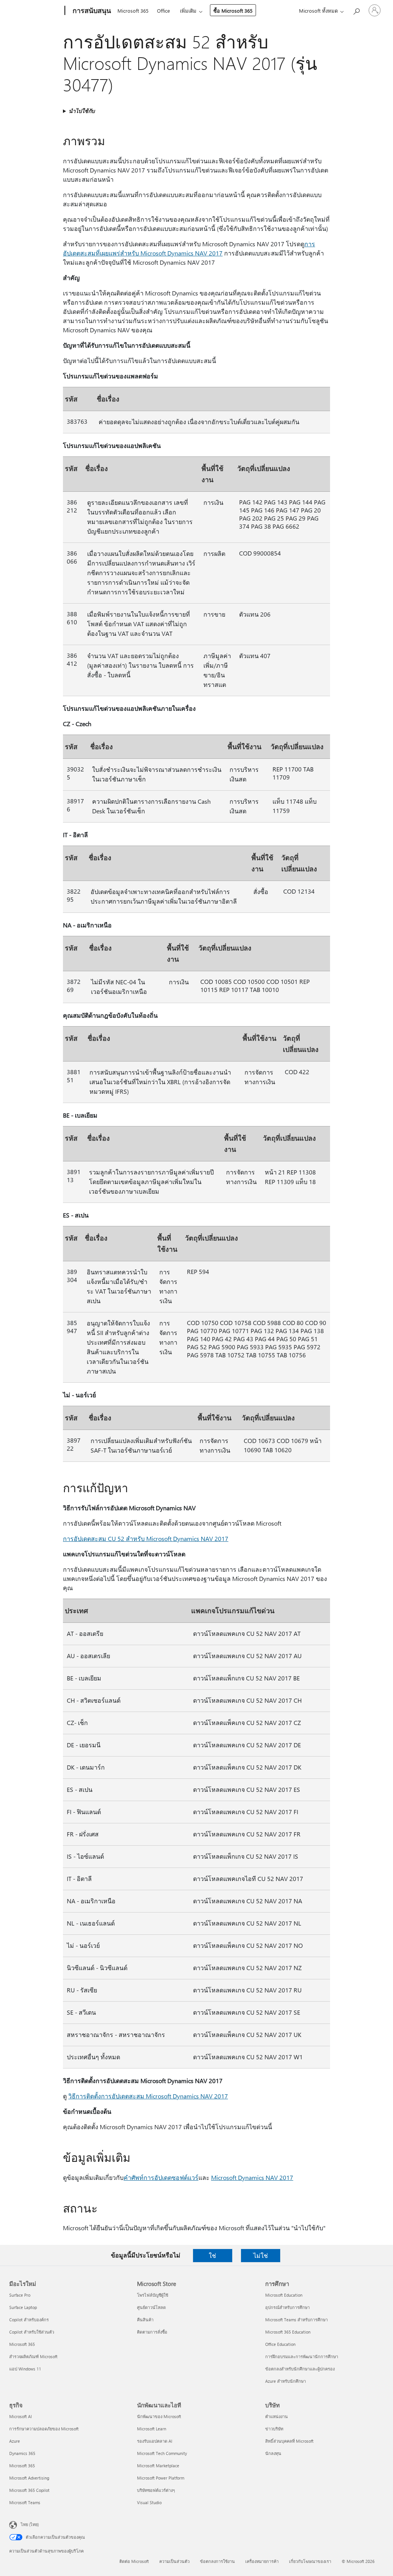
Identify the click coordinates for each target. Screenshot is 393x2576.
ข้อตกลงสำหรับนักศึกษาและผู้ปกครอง (300, 2369)
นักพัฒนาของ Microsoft (159, 2416)
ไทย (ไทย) (30, 2524)
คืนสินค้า (145, 2320)
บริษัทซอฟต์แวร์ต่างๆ (156, 2490)
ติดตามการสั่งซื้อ (152, 2332)
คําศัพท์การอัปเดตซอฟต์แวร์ (161, 2177)
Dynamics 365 (22, 2453)
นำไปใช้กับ (82, 111)
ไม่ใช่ (261, 2255)
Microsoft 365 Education (288, 2332)
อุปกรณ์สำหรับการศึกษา (287, 2307)
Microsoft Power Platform (161, 2478)
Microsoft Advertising (29, 2478)
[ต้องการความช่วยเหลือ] (356, 10)
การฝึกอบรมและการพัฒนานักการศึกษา (302, 2356)
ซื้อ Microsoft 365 (233, 11)
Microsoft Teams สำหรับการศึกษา (296, 2320)
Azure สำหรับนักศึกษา (286, 2381)
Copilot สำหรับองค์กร (29, 2320)
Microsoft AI (21, 2416)
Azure (15, 2441)
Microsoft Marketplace (158, 2466)
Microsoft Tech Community (162, 2453)
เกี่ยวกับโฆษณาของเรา (310, 2561)
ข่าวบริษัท (274, 2429)
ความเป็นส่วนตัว (174, 2561)
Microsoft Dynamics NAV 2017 (252, 2177)
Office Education (280, 2344)
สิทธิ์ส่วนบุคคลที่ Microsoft (289, 2441)
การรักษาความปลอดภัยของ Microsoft (44, 2429)
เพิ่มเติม (188, 11)
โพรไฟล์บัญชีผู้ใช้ (153, 2295)
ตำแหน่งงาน (277, 2416)
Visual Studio (149, 2502)
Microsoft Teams (25, 2502)
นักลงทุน (273, 2453)
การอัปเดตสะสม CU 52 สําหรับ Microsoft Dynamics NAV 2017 (146, 1538)
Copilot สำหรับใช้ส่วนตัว (32, 2332)
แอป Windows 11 (25, 2369)
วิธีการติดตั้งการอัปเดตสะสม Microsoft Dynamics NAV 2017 (148, 2096)
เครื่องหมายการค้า (262, 2561)
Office (163, 11)
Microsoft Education (284, 2295)
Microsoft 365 (133, 11)
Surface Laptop (23, 2307)
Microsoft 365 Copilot (29, 2490)
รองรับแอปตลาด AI (155, 2441)
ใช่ (212, 2255)
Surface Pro (20, 2295)
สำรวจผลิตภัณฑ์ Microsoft (33, 2356)
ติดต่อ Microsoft (134, 2561)
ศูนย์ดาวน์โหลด (151, 2307)
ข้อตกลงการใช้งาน (217, 2561)
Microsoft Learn (152, 2429)
